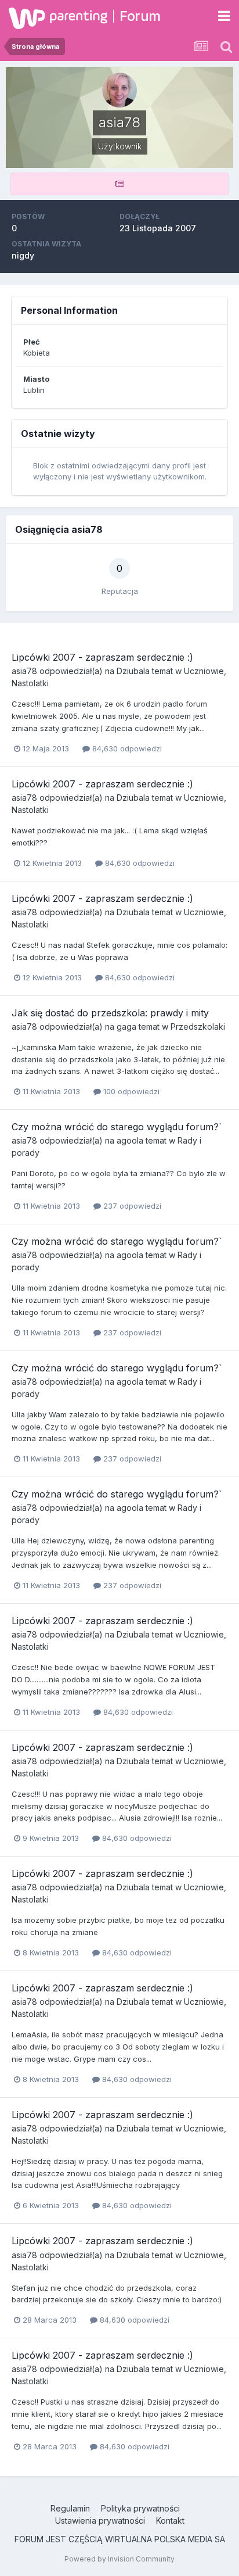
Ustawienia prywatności (100, 2521)
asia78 (24, 671)
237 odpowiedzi (131, 1206)
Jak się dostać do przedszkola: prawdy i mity (110, 1013)
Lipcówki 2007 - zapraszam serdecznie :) (102, 657)
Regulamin (70, 2508)
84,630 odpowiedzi (126, 748)
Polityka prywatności (140, 2508)
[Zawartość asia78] (119, 184)
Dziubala (133, 671)
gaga (126, 1027)
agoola (130, 1140)
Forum (140, 16)
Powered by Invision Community (119, 2559)
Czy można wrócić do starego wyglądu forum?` (117, 1127)
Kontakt (170, 2521)
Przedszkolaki (198, 1027)
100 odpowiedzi (130, 1091)
